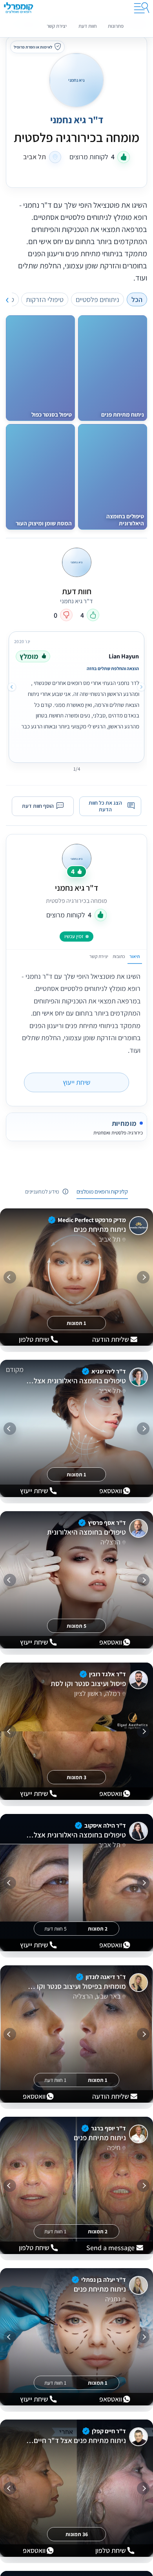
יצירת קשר (57, 26)
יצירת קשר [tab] (99, 956)
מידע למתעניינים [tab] (42, 1191)
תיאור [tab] (135, 956)
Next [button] (12, 687)
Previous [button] (141, 687)
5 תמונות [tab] (76, 1626)
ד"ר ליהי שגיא (109, 1371)
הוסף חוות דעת (38, 806)
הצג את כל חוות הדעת (105, 806)
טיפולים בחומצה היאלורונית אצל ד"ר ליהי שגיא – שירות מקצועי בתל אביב (76, 1381)
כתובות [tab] (119, 956)
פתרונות (116, 26)
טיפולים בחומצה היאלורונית (86, 1532)
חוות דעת (87, 26)
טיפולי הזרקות (45, 299)
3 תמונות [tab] (76, 1777)
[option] (76, 696)
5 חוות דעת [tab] (56, 1929)
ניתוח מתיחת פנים (100, 1230)
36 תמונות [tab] (77, 2534)
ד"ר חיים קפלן (109, 2431)
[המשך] (10, 1277)
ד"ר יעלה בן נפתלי (104, 2280)
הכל (137, 299)
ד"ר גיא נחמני (76, 888)
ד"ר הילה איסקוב (105, 1825)
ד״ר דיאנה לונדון (106, 1977)
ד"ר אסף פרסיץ (107, 1523)
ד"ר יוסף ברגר (108, 2128)
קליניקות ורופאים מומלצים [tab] (102, 1191)
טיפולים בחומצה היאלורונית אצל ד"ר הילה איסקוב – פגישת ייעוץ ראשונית (76, 1835)
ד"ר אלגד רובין (107, 1674)
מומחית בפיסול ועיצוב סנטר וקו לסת (76, 1986)
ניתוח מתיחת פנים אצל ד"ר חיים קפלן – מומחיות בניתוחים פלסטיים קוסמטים (76, 2441)
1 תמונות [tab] (76, 1323)
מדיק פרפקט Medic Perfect (92, 1220)
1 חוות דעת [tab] (55, 2080)
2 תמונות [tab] (98, 1929)
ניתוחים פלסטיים (97, 299)
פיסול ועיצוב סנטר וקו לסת (88, 1684)
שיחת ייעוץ (76, 1082)
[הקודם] (143, 1277)
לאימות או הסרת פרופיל (33, 47)
